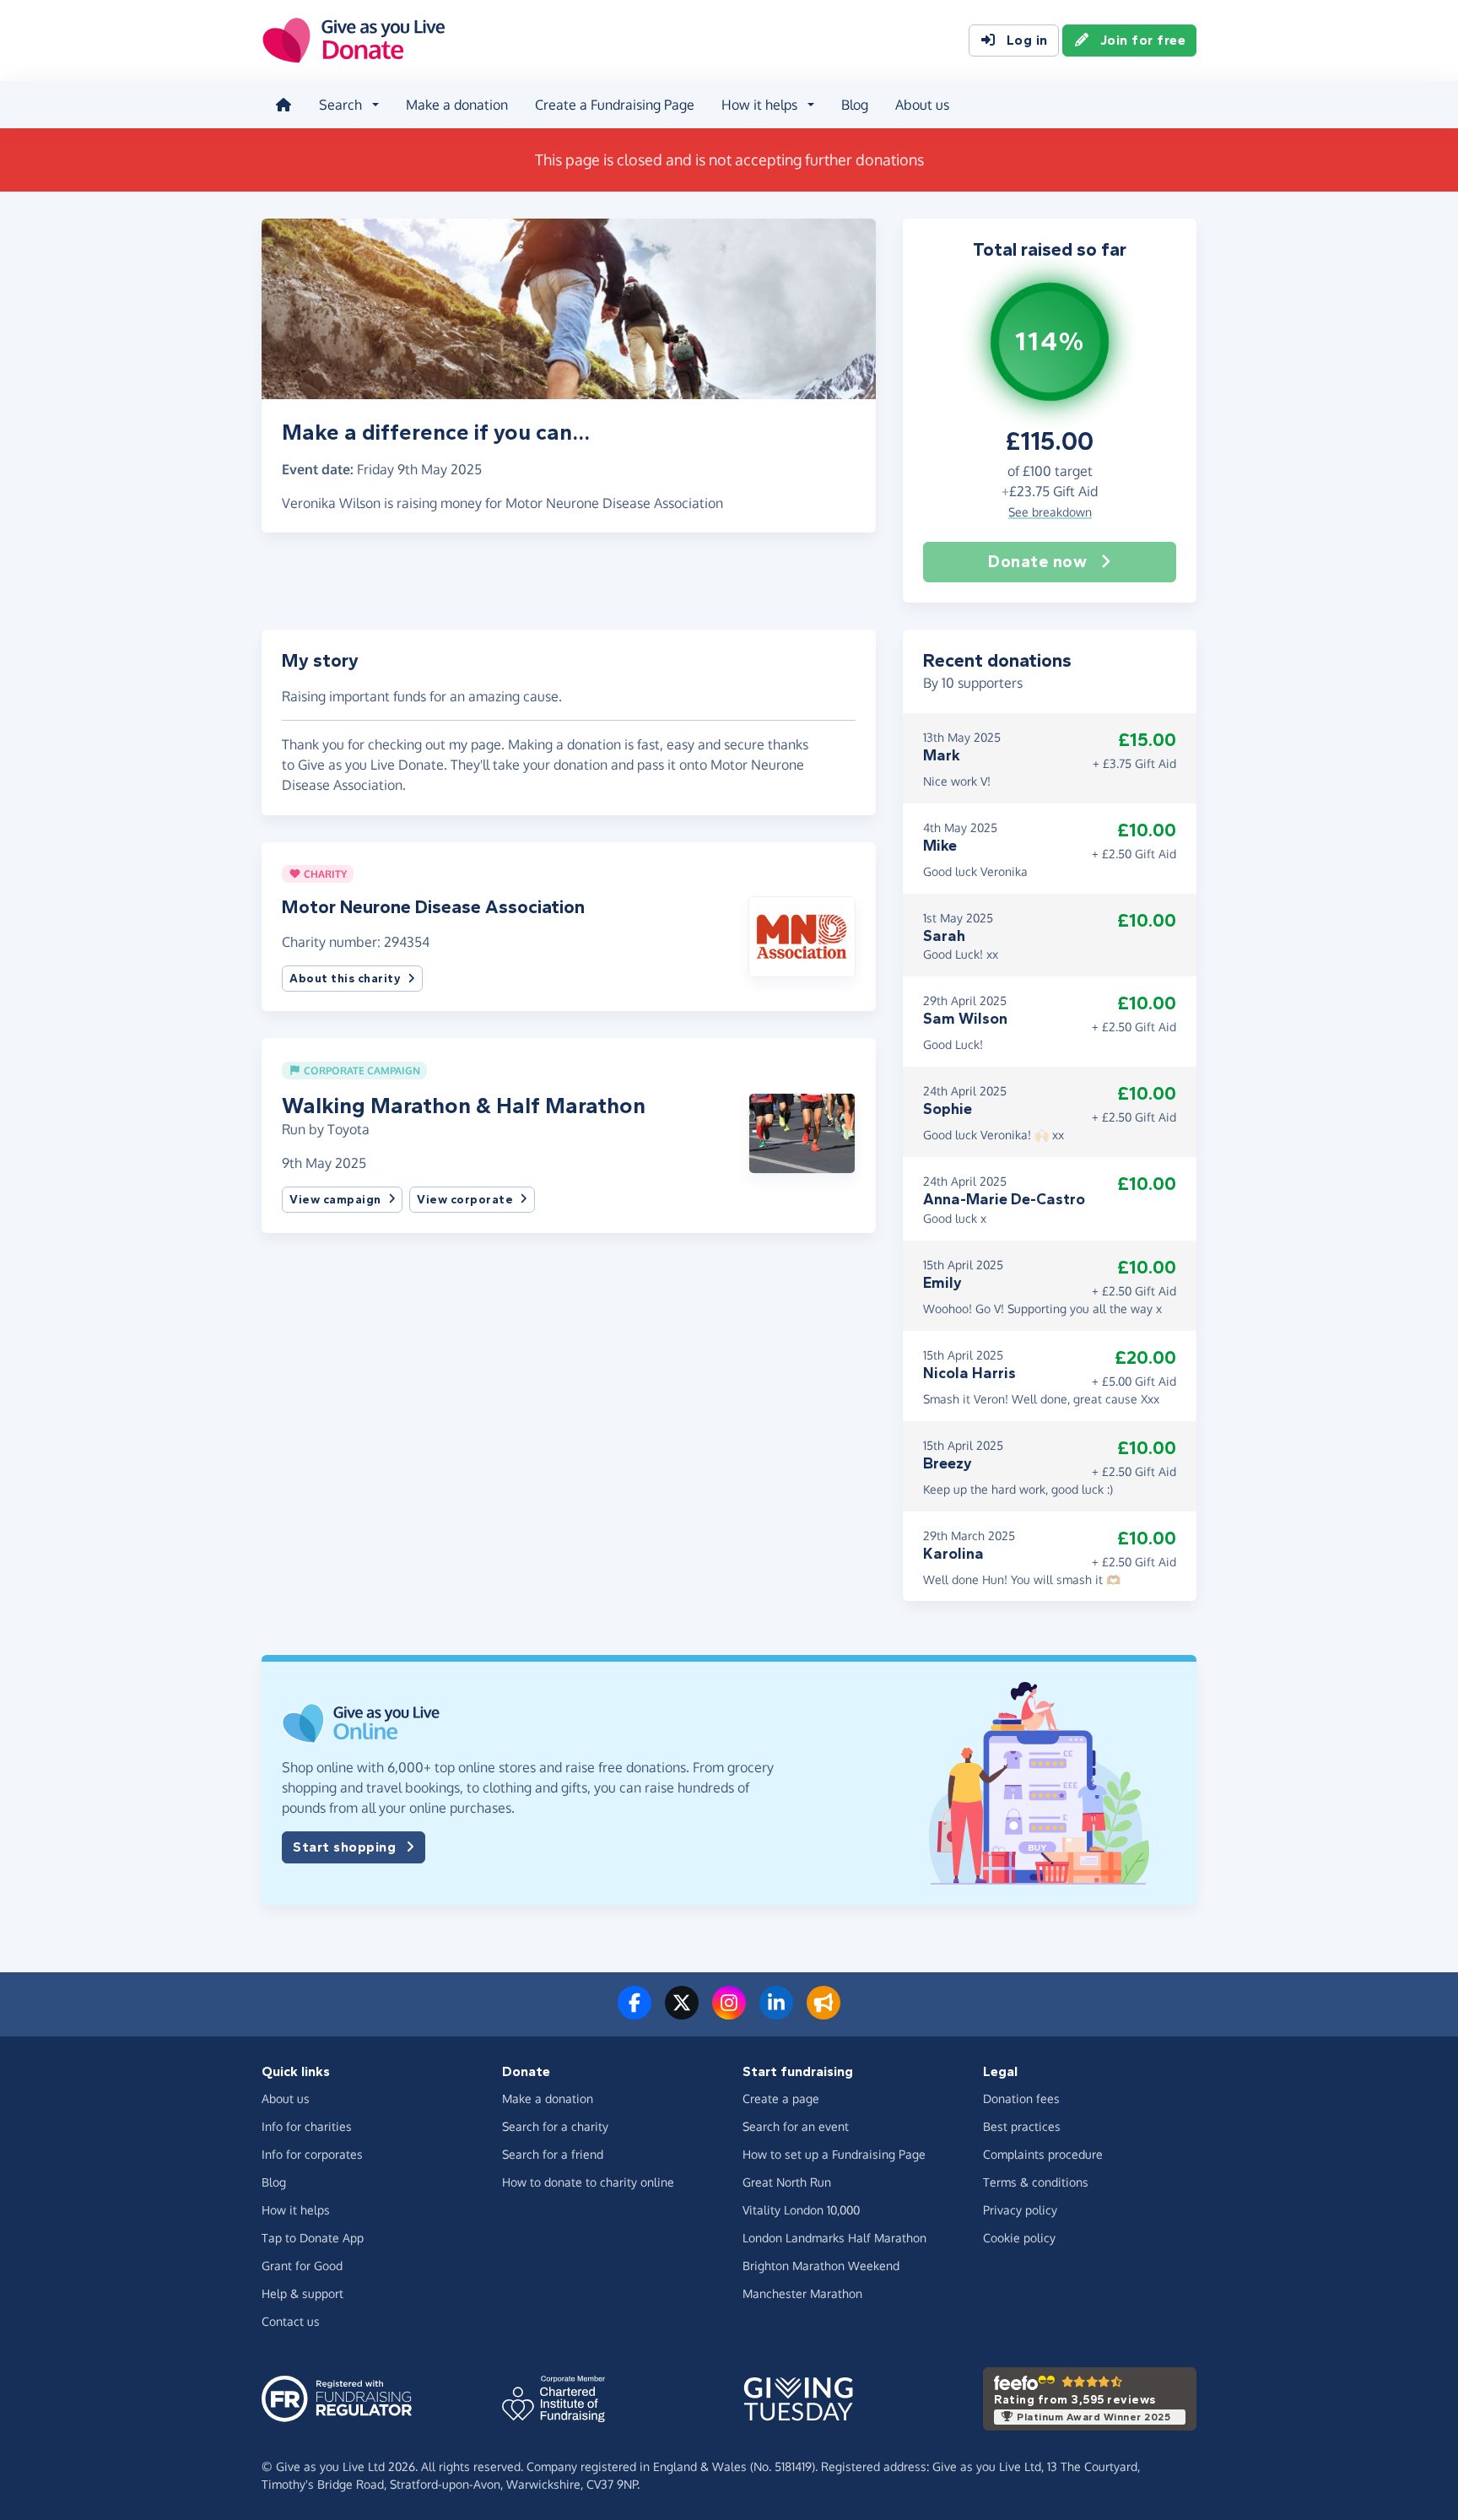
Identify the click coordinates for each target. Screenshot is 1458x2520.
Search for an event (796, 2126)
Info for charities (307, 2126)
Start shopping (344, 1847)
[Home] (283, 105)
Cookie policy (1019, 2238)
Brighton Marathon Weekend (821, 2266)
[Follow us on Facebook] (634, 2013)
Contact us (291, 2321)
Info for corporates (312, 2154)
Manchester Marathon (802, 2293)
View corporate (465, 1200)
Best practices (1022, 2126)
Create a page (781, 2098)
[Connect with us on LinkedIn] (776, 2013)
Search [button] (340, 105)
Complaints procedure (1043, 2154)
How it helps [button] (759, 105)
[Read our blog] (823, 2013)
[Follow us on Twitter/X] (682, 2013)
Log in (1027, 40)
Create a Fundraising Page (615, 105)
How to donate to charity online (588, 2182)
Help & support (302, 2293)
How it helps (296, 2210)
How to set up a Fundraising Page (834, 2154)
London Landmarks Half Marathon (834, 2238)
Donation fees (1021, 2098)
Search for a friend (553, 2154)
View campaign (335, 1200)
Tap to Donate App (313, 2238)
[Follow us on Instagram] (729, 2013)
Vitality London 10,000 (801, 2210)
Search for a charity (555, 2126)
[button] (802, 935)
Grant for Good (302, 2266)
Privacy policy (1020, 2210)
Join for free (1143, 40)
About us (922, 105)
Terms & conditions (1036, 2182)
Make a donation (457, 105)
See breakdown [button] (1050, 512)
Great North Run (787, 2182)
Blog (855, 105)
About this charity (345, 979)
